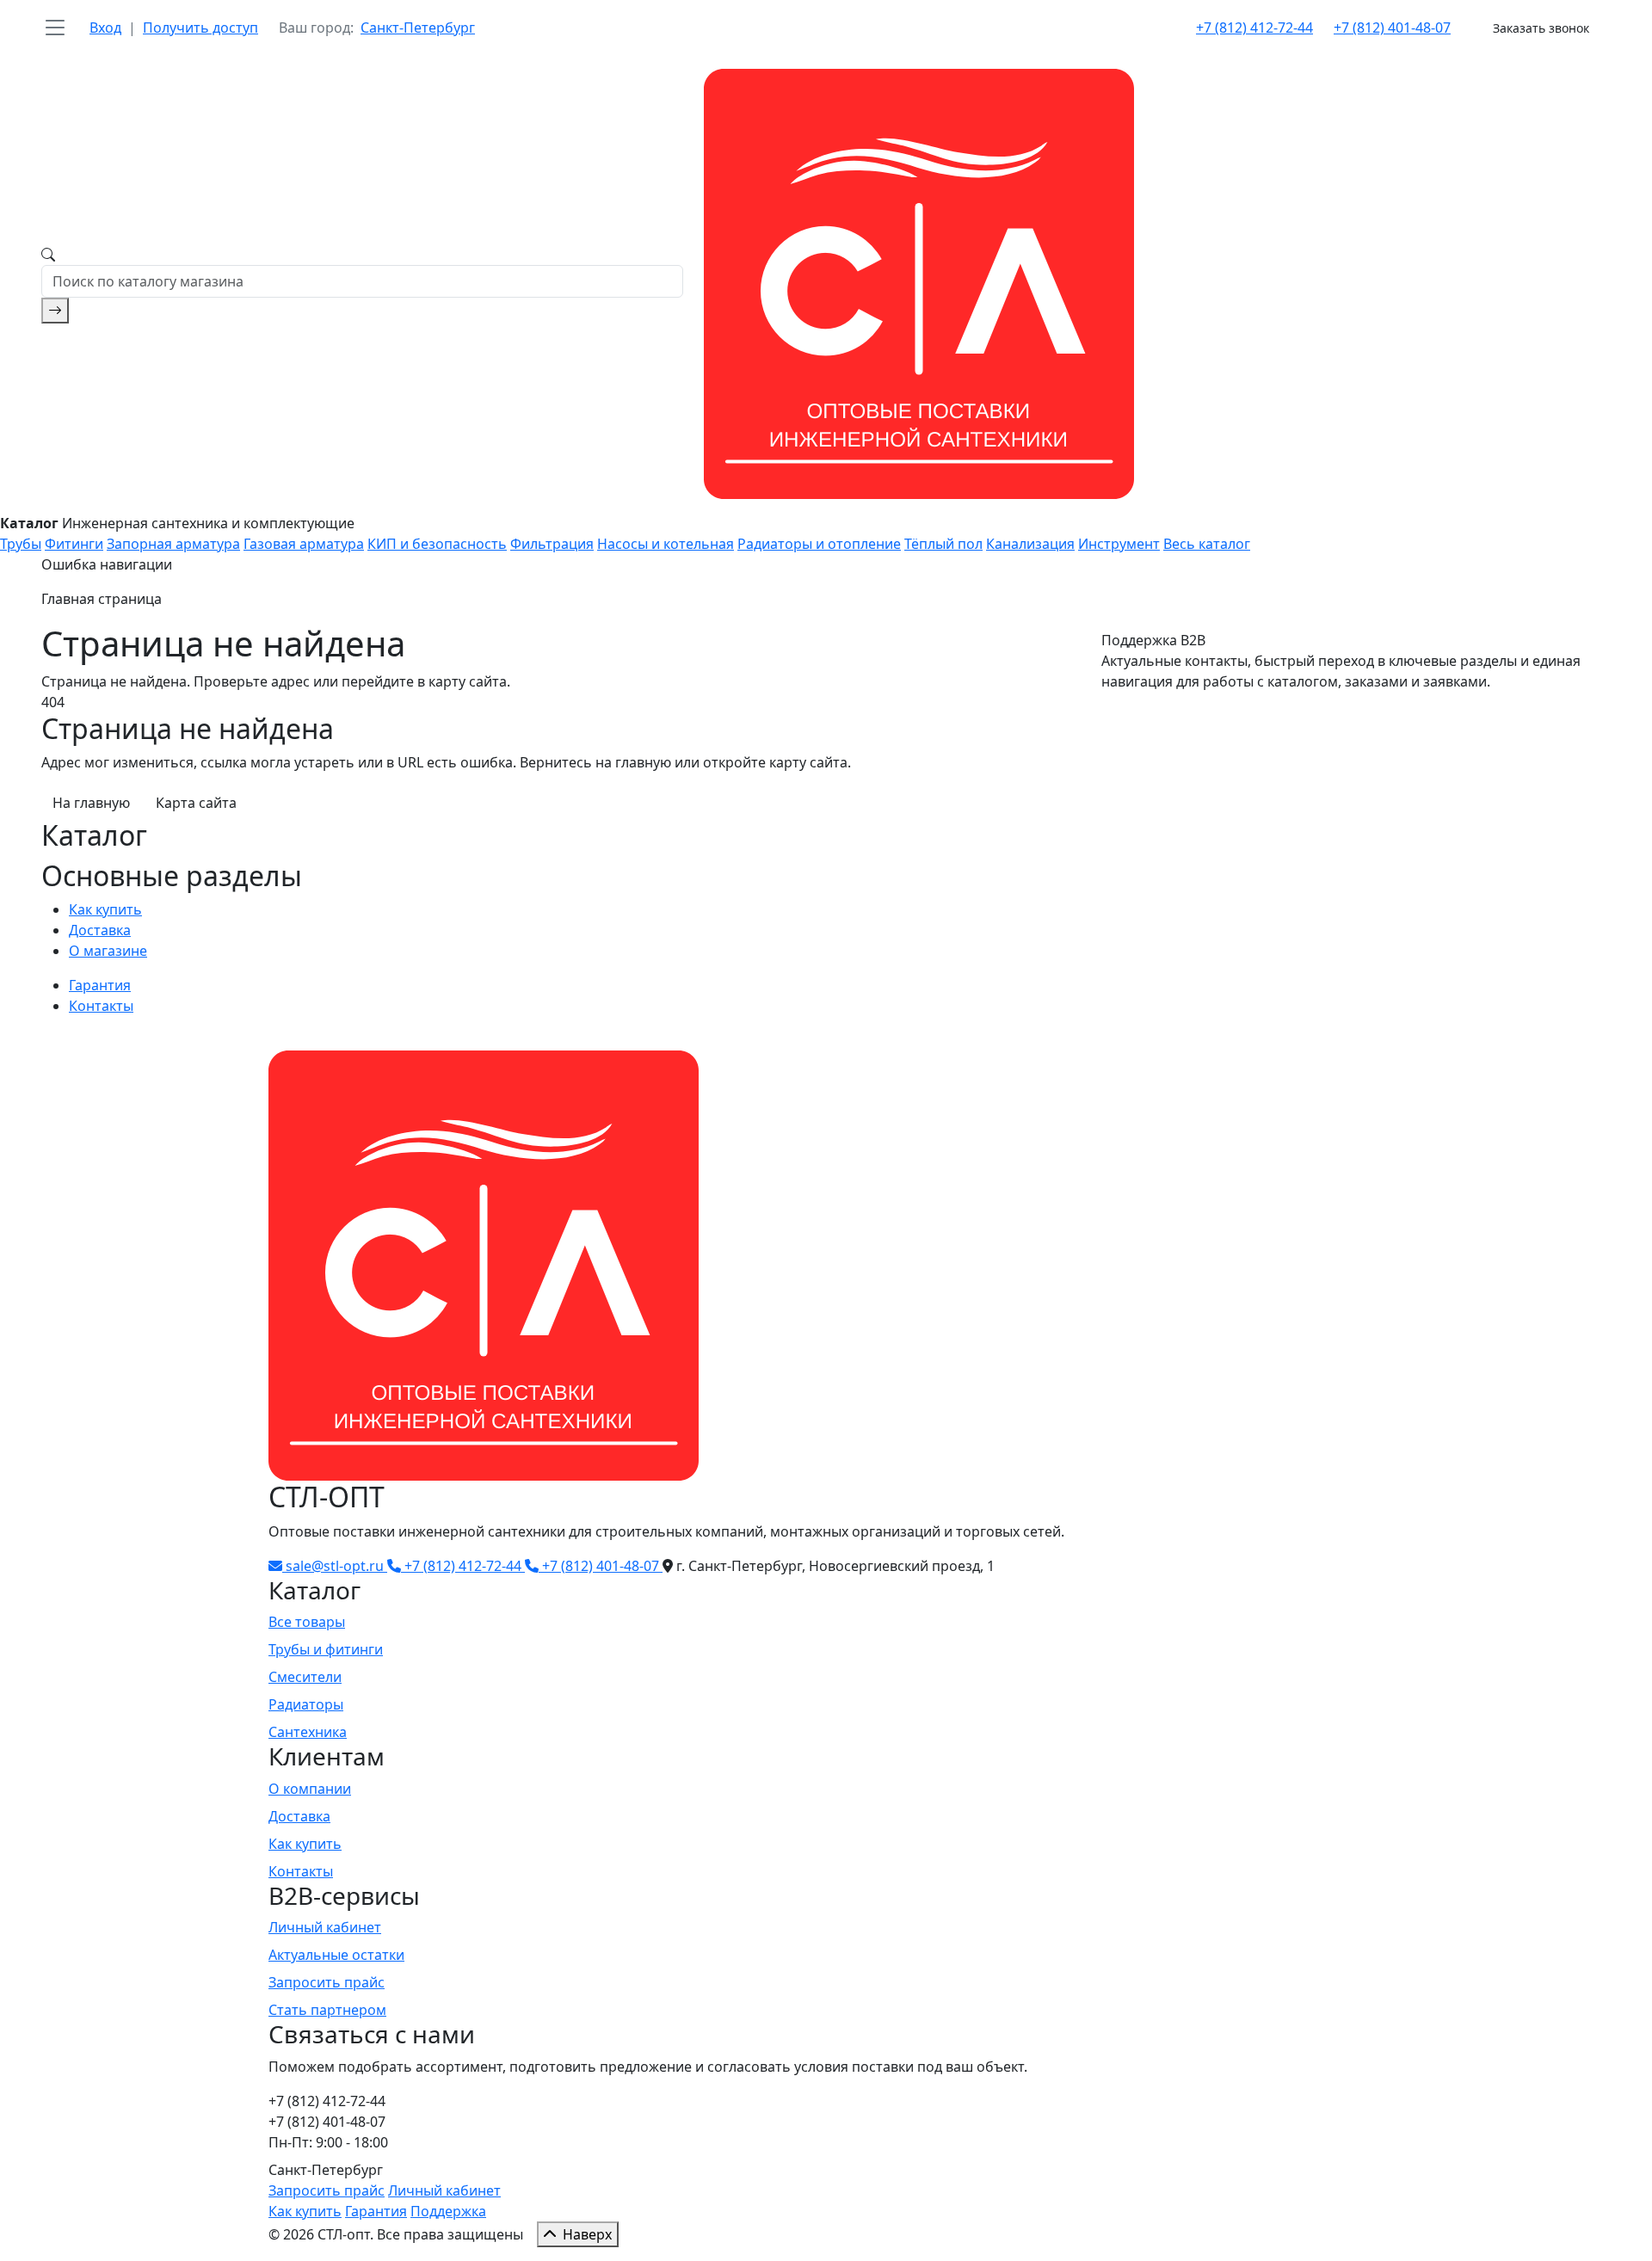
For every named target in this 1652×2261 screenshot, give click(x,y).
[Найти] (55, 311)
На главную (91, 803)
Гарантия (100, 985)
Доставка (100, 930)
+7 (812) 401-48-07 (1392, 28)
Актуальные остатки (336, 1955)
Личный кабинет (325, 1927)
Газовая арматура (304, 544)
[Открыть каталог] (55, 28)
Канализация (1030, 544)
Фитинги (74, 544)
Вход (105, 28)
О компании (310, 1789)
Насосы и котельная (666, 544)
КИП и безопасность (437, 544)
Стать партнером (327, 2010)
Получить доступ (200, 28)
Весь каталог (1207, 544)
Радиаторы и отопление (819, 544)
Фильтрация (552, 544)
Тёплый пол (943, 544)
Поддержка (448, 2211)
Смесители (305, 1677)
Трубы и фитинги (326, 1649)
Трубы (21, 544)
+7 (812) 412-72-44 (1254, 28)
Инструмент (1119, 544)
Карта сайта (196, 803)
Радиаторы (306, 1704)
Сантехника (308, 1732)
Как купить (105, 909)
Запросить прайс (327, 1982)
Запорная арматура (173, 544)
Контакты (101, 1006)
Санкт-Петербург (418, 28)
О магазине (108, 951)
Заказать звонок (1541, 28)
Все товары (307, 1622)
